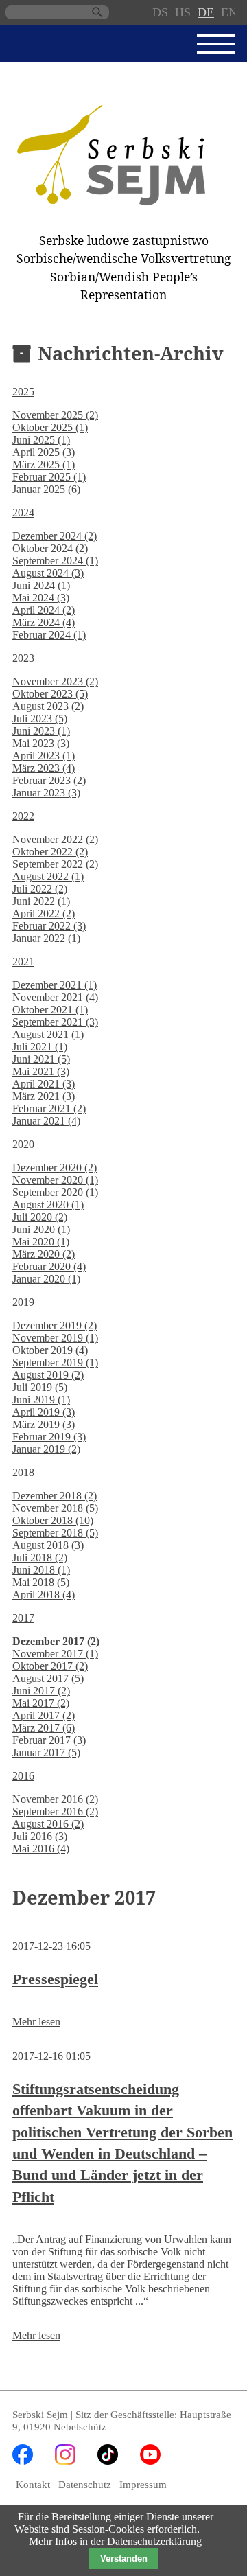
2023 (23, 658)
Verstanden (124, 2558)
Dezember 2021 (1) (55, 985)
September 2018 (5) (55, 1533)
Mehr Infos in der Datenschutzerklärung (115, 2541)
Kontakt (33, 2484)
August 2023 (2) (48, 706)
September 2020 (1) (55, 1192)
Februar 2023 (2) (49, 780)
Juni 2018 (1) (41, 1570)
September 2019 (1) (55, 1362)
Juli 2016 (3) (40, 1836)
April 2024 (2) (44, 610)
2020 (23, 1144)
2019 (23, 1302)
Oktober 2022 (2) (50, 852)
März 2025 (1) (44, 464)
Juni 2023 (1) (41, 731)
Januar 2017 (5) (46, 1752)
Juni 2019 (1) (41, 1400)
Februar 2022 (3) (49, 926)
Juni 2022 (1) (41, 901)
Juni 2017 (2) (41, 1691)
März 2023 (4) (44, 768)
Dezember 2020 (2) (55, 1168)
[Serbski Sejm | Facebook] (23, 2461)
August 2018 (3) (48, 1545)
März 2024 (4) (44, 622)
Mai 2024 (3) (41, 598)
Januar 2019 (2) (46, 1449)
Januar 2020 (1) (46, 1279)
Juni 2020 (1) (41, 1229)
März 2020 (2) (44, 1254)
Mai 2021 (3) (41, 1071)
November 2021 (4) (55, 997)
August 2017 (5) (48, 1678)
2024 (23, 513)
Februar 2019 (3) (49, 1437)
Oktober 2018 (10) (53, 1520)
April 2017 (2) (44, 1715)
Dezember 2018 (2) (55, 1496)
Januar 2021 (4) (46, 1121)
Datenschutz (85, 2484)
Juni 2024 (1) (41, 585)
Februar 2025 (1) (49, 477)
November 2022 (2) (55, 839)
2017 (23, 1618)
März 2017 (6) (44, 1728)
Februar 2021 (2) (49, 1108)
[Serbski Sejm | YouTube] (150, 2461)
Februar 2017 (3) (49, 1740)
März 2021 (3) (44, 1096)
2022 (23, 816)
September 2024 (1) (55, 561)
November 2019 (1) (55, 1338)
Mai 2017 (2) (41, 1703)
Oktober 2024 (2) (50, 548)
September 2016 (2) (55, 1812)
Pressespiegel (55, 1979)
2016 (23, 1776)
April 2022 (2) (44, 913)
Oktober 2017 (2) (50, 1666)
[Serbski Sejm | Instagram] (65, 2461)
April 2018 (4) (44, 1595)
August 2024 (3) (48, 573)
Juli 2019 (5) (40, 1387)
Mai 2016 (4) (41, 1849)
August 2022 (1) (48, 876)
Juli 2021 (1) (40, 1047)
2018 (23, 1472)
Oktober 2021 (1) (50, 1010)
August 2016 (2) (48, 1824)
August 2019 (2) (48, 1375)
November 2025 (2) (55, 415)
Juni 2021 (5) (41, 1059)
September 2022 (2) (55, 864)
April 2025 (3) (44, 452)
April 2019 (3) (44, 1412)
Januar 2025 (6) (46, 489)
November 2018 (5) (55, 1508)
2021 (23, 962)
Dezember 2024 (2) (55, 536)
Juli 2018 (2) (40, 1557)
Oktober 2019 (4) (50, 1350)
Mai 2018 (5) (41, 1582)
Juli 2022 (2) (40, 889)
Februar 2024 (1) (49, 635)
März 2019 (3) (44, 1424)
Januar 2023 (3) (46, 793)
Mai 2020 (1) (41, 1242)
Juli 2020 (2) (40, 1217)
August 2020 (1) (48, 1205)
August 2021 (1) (48, 1034)
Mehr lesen (36, 2022)
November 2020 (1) (55, 1180)
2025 (23, 392)
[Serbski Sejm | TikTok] (108, 2461)
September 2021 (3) (55, 1022)
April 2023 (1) (44, 756)
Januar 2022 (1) (46, 938)
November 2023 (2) (55, 681)
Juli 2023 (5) (40, 718)
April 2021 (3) (44, 1084)
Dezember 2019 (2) (55, 1325)
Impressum (143, 2484)
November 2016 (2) (55, 1799)
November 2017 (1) (55, 1654)
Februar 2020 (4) (49, 1266)
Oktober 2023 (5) (50, 694)
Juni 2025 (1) (41, 440)
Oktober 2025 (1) (50, 427)
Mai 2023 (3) (41, 743)
